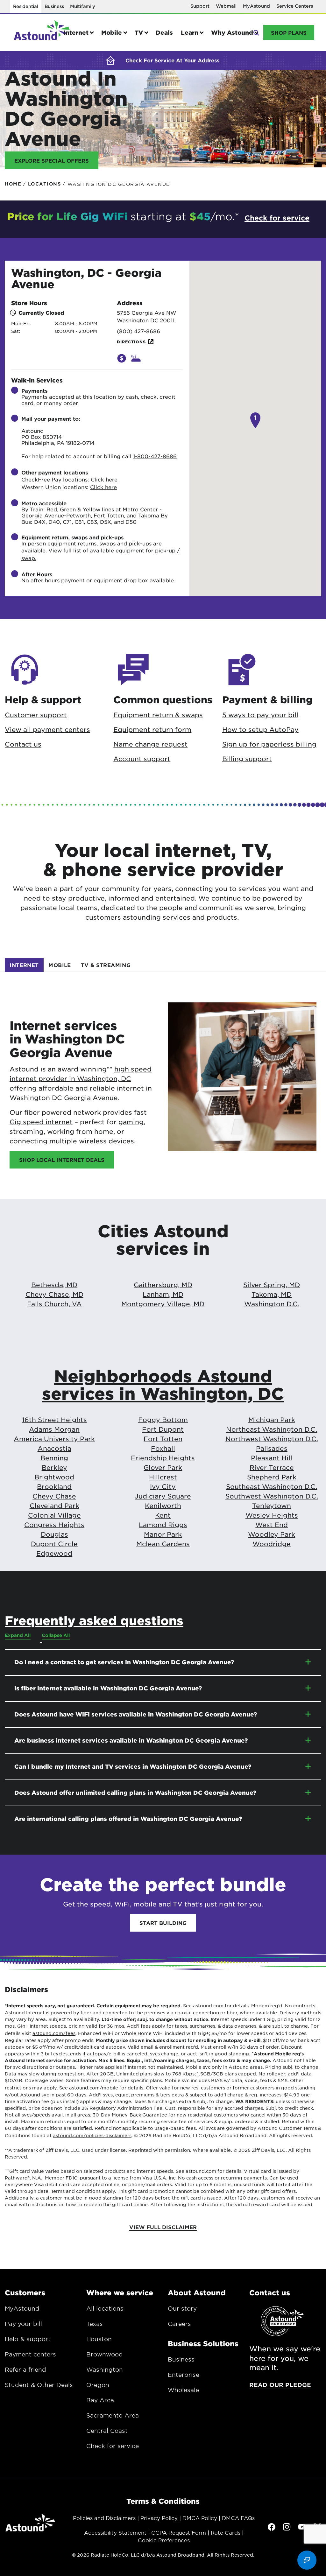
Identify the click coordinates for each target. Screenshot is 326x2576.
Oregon (98, 2385)
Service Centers (295, 6)
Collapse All (56, 1635)
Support (200, 6)
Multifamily (83, 6)
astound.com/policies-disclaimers (92, 2135)
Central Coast (107, 2431)
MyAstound (256, 6)
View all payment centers (47, 729)
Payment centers (30, 2354)
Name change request (150, 744)
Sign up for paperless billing (269, 744)
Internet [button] (76, 32)
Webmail (226, 6)
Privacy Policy (159, 2518)
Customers (25, 2292)
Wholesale (183, 2390)
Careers (179, 2324)
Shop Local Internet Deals (62, 1160)
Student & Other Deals (39, 2385)
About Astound (197, 2292)
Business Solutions (203, 2343)
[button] (122, 358)
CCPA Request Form (179, 2532)
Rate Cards (226, 2532)
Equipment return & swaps (158, 715)
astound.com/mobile (94, 2088)
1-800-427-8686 (155, 456)
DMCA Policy (200, 2518)
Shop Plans (289, 32)
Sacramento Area (113, 2415)
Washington (105, 2369)
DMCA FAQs (238, 2518)
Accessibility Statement (115, 2532)
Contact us (23, 744)
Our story (182, 2308)
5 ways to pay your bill (260, 715)
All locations (105, 2308)
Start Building (163, 1923)
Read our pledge (280, 2385)
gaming (131, 1122)
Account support (142, 759)
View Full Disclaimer (163, 2227)
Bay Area (100, 2400)
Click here (104, 479)
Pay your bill (23, 2324)
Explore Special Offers (52, 160)
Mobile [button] (112, 32)
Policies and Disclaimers (104, 2518)
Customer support (36, 715)
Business (54, 6)
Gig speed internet (41, 1122)
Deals (164, 32)
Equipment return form (152, 729)
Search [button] (256, 32)
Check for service (113, 2446)
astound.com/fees (54, 2033)
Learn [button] (190, 32)
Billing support (247, 759)
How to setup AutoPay (260, 729)
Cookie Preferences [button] (164, 2540)
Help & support (28, 2339)
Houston (99, 2339)
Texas (95, 2324)
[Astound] (42, 33)
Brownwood (105, 2354)
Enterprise (184, 2375)
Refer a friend (25, 2369)
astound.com (208, 2005)
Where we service (120, 2292)
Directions (131, 342)
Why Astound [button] (232, 32)
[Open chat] (307, 2560)
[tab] (24, 965)
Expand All (18, 1635)
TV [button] (139, 32)
